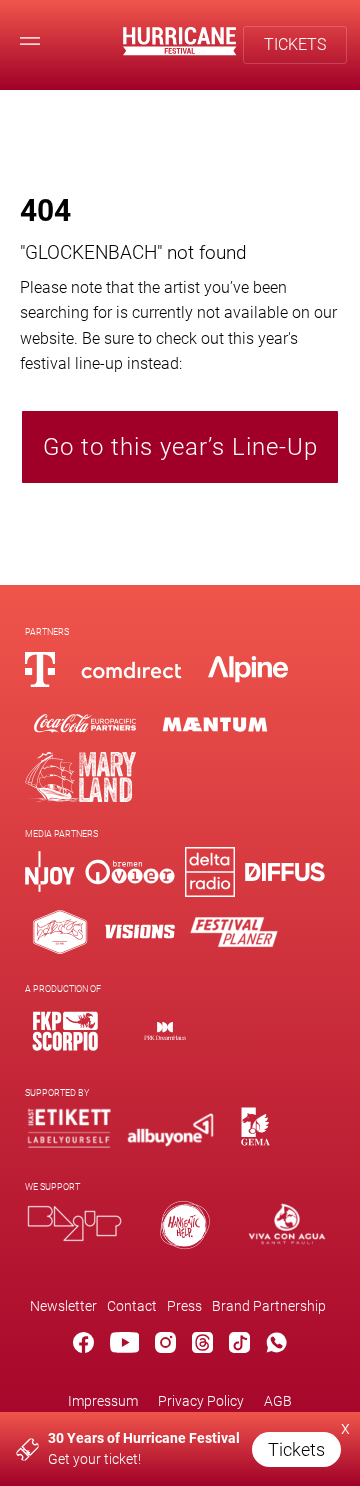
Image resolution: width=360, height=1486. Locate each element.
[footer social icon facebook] (83, 1346)
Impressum (103, 1401)
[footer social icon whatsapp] (276, 1346)
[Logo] (65, 1030)
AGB (278, 1401)
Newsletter (63, 1306)
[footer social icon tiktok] (239, 1346)
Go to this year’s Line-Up (180, 447)
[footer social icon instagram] (165, 1346)
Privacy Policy (201, 1401)
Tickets (296, 1449)
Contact (132, 1306)
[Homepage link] (179, 50)
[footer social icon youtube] (125, 1346)
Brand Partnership (269, 1306)
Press (184, 1306)
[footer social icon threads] (202, 1346)
